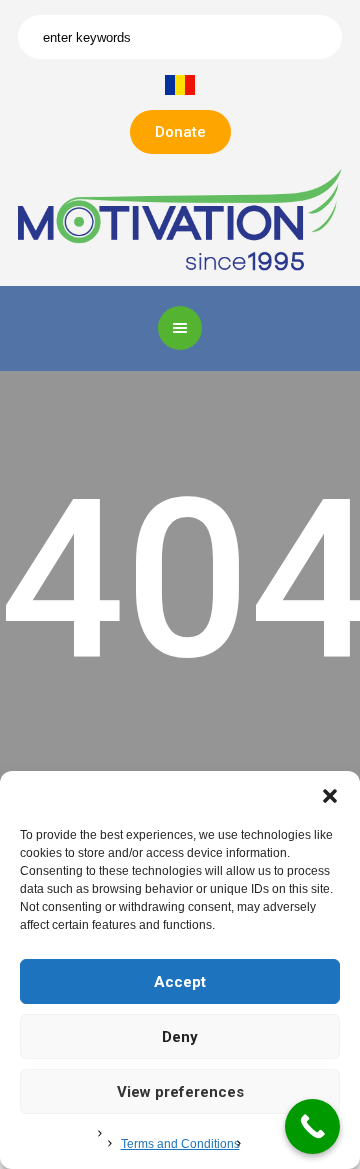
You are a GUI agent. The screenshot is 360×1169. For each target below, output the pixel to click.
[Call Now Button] (312, 1126)
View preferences (180, 1092)
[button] (330, 796)
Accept (180, 982)
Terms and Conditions (180, 1144)
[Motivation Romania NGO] (180, 218)
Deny (180, 1037)
